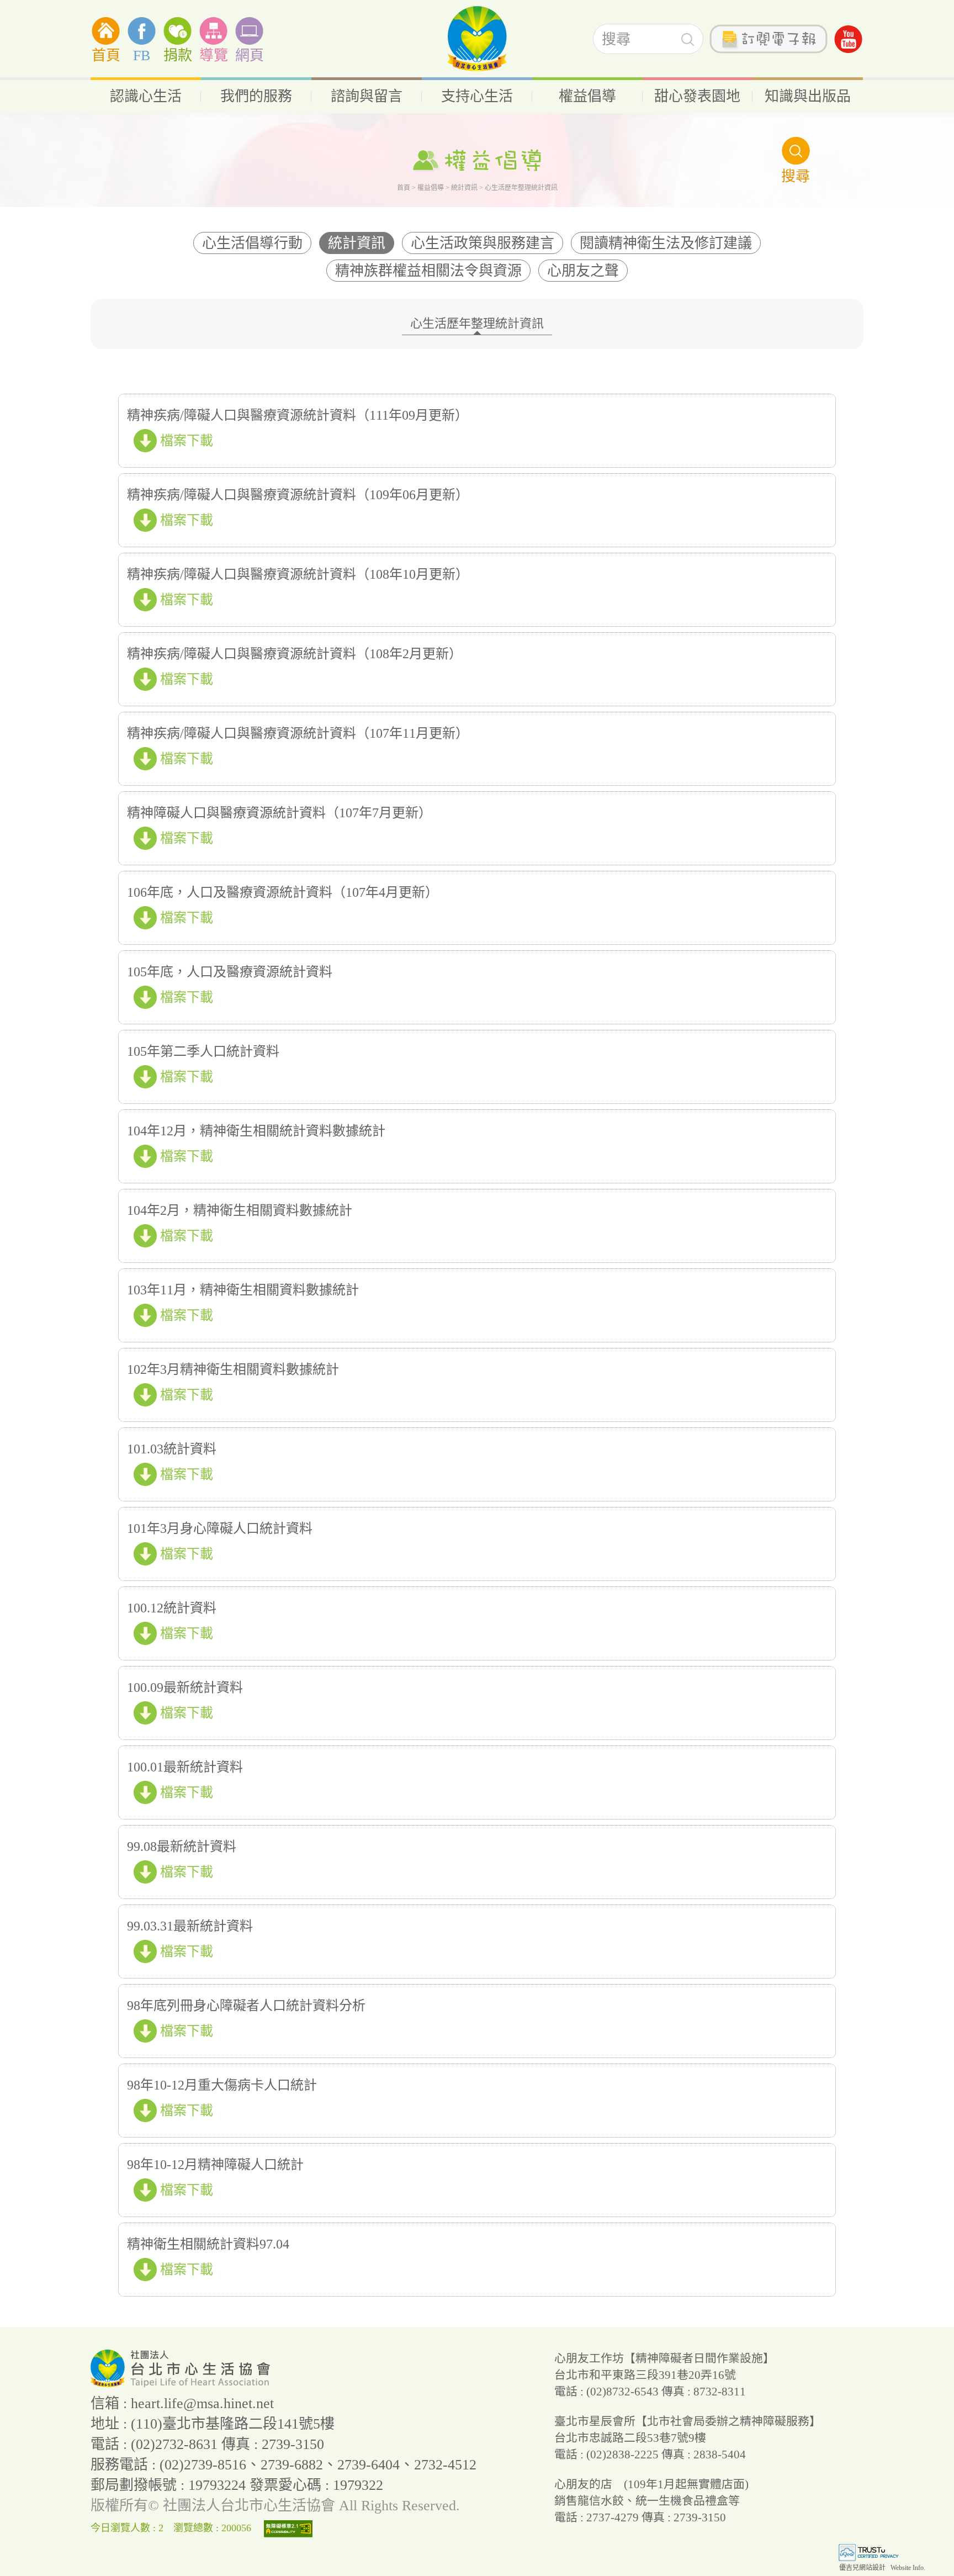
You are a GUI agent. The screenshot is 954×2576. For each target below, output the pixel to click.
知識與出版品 (808, 96)
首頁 (106, 55)
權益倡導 (587, 96)
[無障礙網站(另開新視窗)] (291, 2528)
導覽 (214, 55)
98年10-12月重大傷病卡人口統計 (222, 2085)
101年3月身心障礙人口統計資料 (220, 1528)
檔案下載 (187, 441)
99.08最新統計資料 (182, 1847)
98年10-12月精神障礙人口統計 (215, 2165)
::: (3, 16)
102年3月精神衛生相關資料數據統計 (233, 1369)
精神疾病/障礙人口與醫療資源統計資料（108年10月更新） (298, 574)
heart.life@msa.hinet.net (202, 2403)
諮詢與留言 (367, 96)
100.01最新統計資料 (185, 1767)
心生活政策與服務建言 (483, 243)
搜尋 (688, 39)
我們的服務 (256, 96)
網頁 (250, 55)
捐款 (178, 55)
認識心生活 (146, 96)
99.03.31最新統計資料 (190, 1926)
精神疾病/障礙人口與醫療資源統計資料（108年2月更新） (295, 654)
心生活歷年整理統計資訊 (477, 323)
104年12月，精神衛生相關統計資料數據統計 (256, 1131)
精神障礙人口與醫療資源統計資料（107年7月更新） (279, 813)
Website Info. (908, 2568)
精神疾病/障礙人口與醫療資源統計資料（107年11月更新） (298, 733)
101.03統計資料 (172, 1449)
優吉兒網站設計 (862, 2568)
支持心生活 (477, 96)
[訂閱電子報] (768, 39)
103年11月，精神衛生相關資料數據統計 (243, 1290)
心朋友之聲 (583, 271)
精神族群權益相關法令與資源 (428, 271)
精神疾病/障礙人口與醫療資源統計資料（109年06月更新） (298, 495)
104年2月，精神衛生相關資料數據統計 (240, 1210)
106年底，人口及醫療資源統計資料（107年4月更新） (283, 892)
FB (142, 55)
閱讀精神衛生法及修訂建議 (666, 243)
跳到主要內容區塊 (35, 7)
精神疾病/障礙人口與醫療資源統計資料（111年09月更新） (298, 415)
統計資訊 (464, 188)
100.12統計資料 (172, 1608)
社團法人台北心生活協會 (477, 39)
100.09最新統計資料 (185, 1688)
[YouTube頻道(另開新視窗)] (848, 39)
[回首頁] (182, 2383)
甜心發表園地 (697, 96)
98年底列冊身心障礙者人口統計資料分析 (246, 2006)
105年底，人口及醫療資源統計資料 (230, 972)
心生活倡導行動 (252, 243)
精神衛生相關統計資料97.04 (208, 2244)
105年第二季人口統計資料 (203, 1051)
